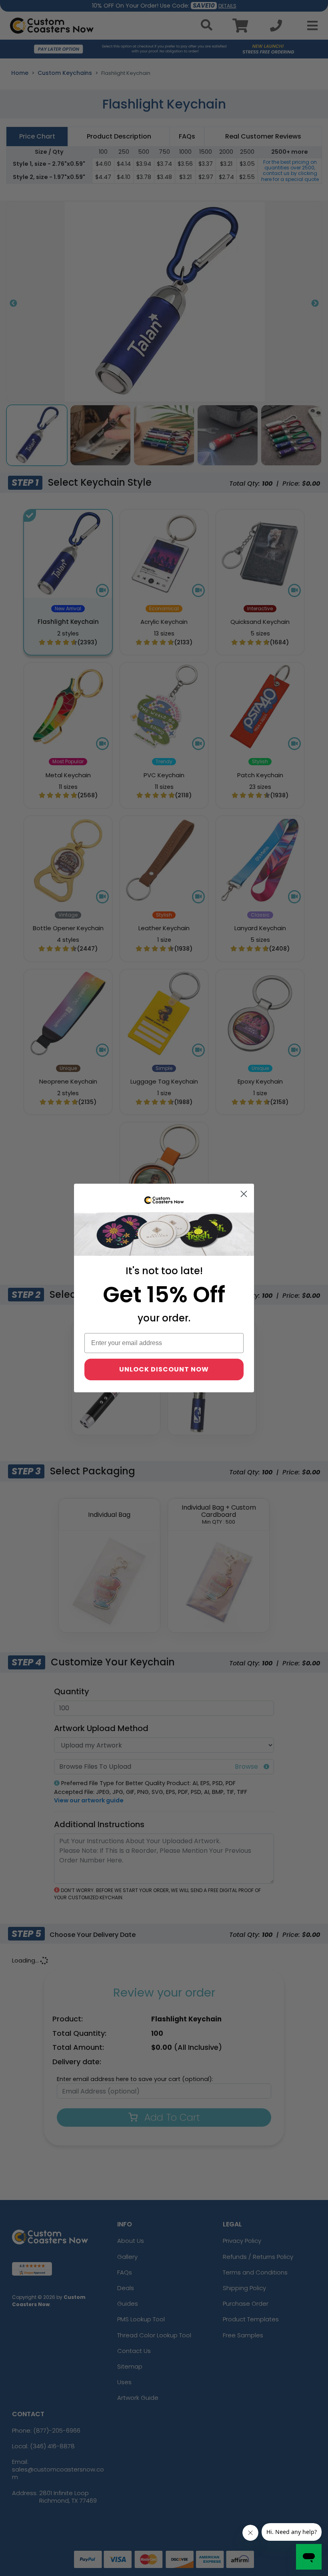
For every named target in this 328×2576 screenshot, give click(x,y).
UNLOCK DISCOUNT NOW (164, 1369)
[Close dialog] (244, 1194)
